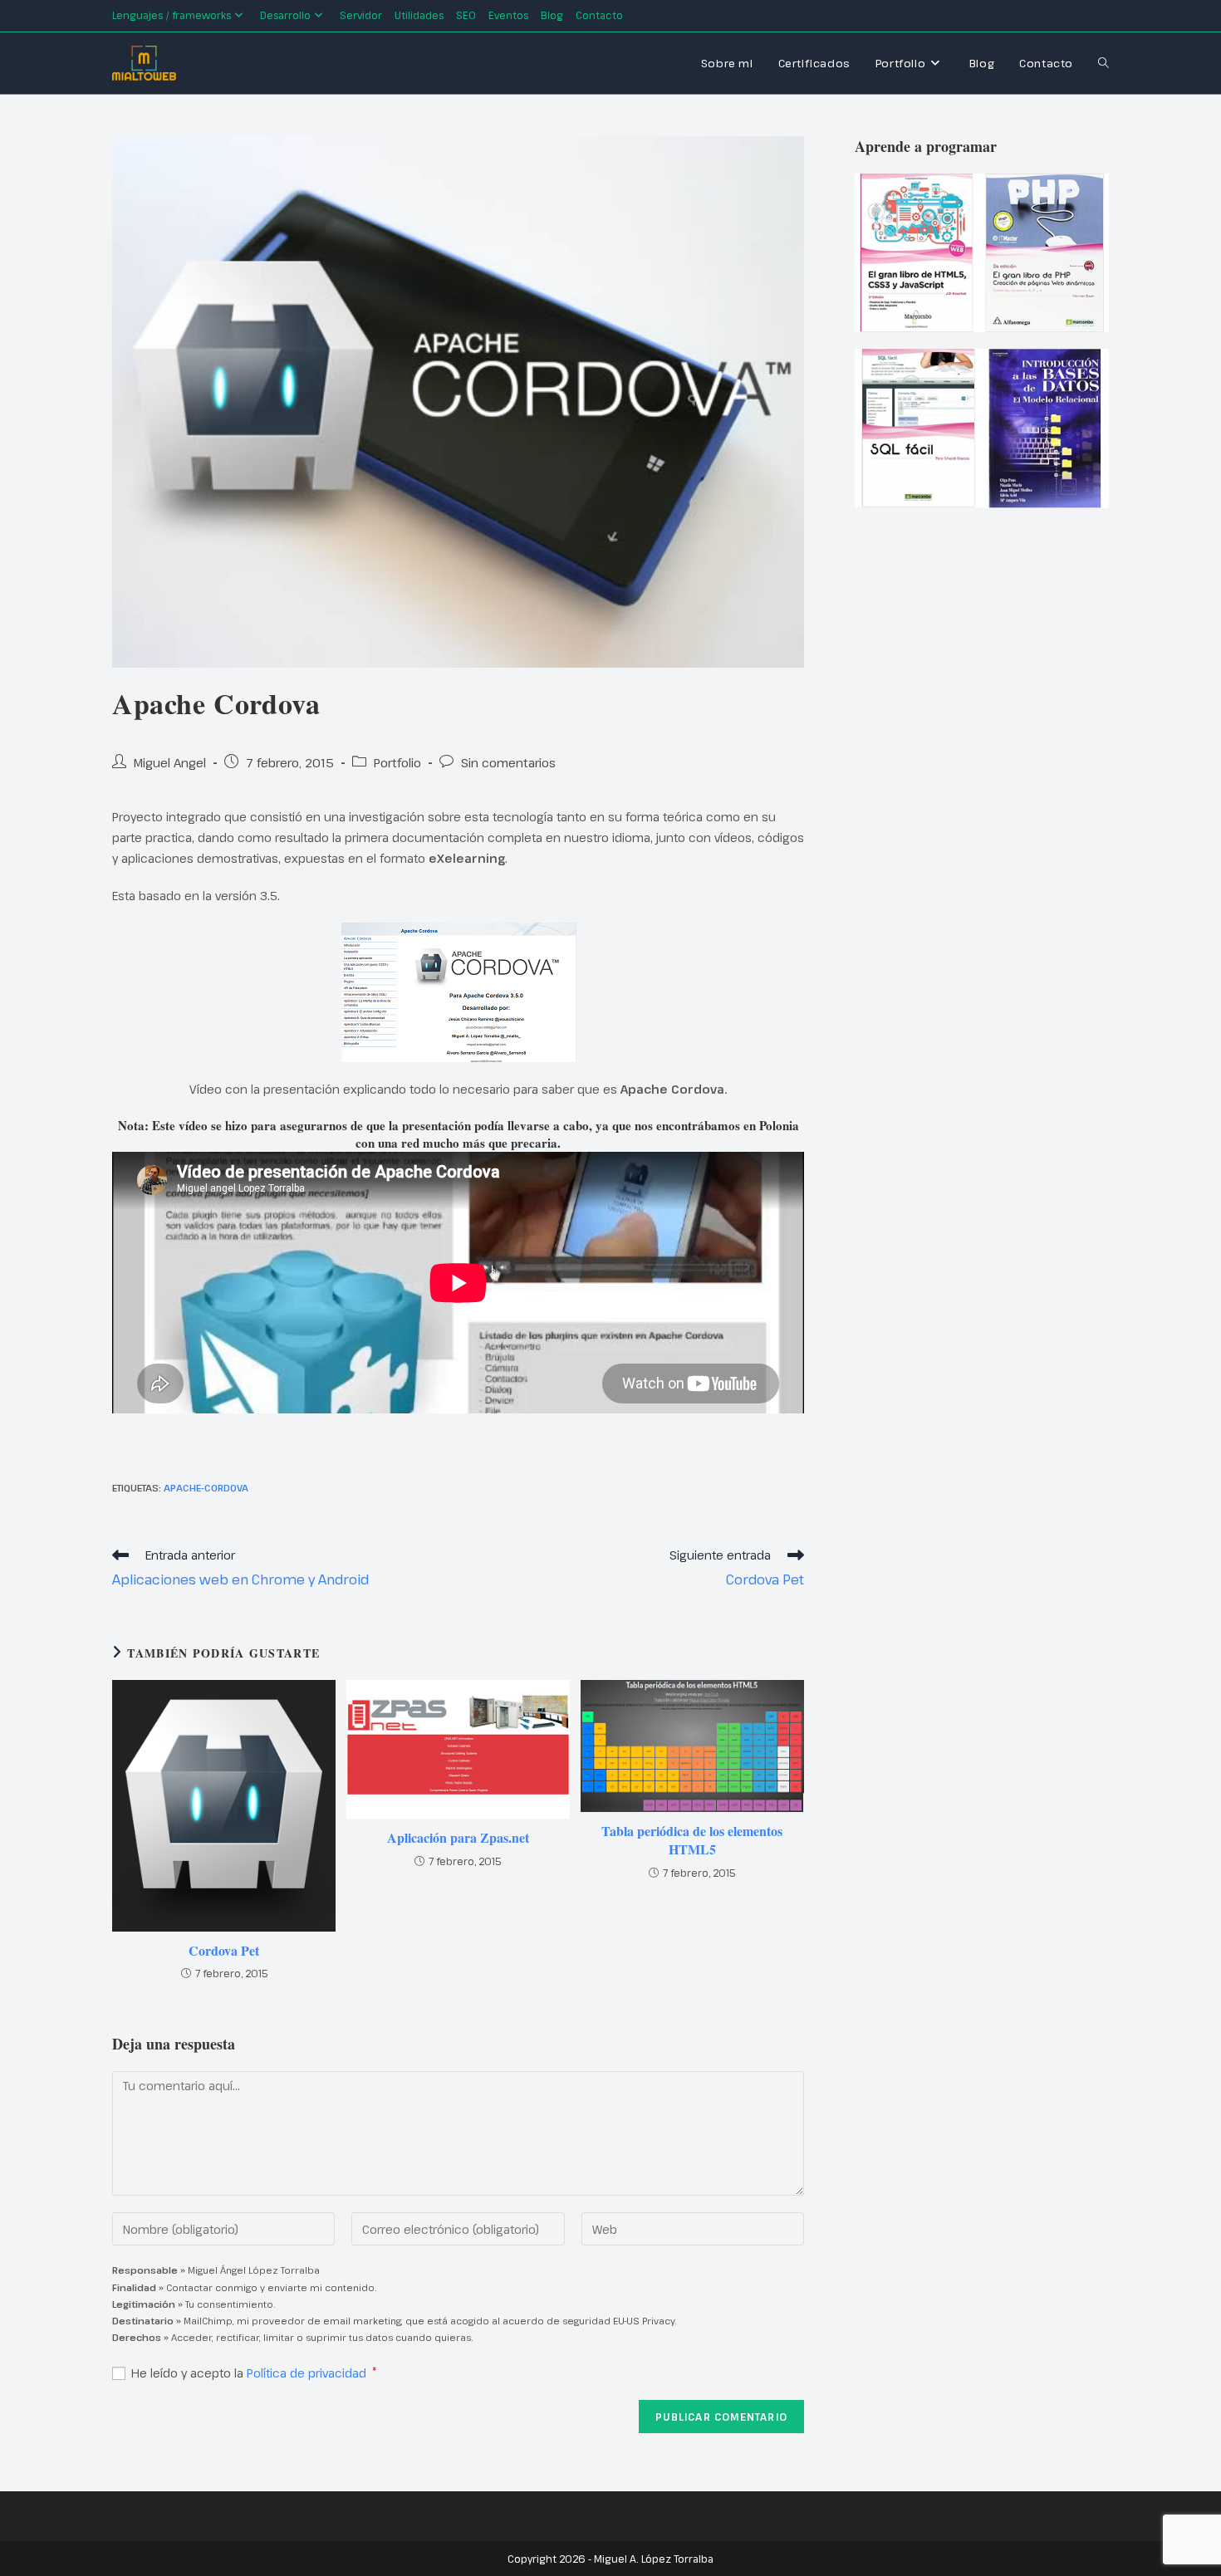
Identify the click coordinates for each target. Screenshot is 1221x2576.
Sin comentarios (508, 762)
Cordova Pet (224, 1951)
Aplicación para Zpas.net (458, 1838)
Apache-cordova (206, 1488)
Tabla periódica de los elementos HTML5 (692, 1840)
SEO (466, 15)
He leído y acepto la (254, 2373)
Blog (552, 15)
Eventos (508, 15)
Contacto (599, 15)
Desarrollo (285, 15)
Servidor (361, 15)
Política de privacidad (308, 2373)
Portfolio (397, 762)
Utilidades (419, 15)
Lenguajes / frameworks (172, 15)
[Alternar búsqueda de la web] (1103, 63)
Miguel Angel (170, 762)
